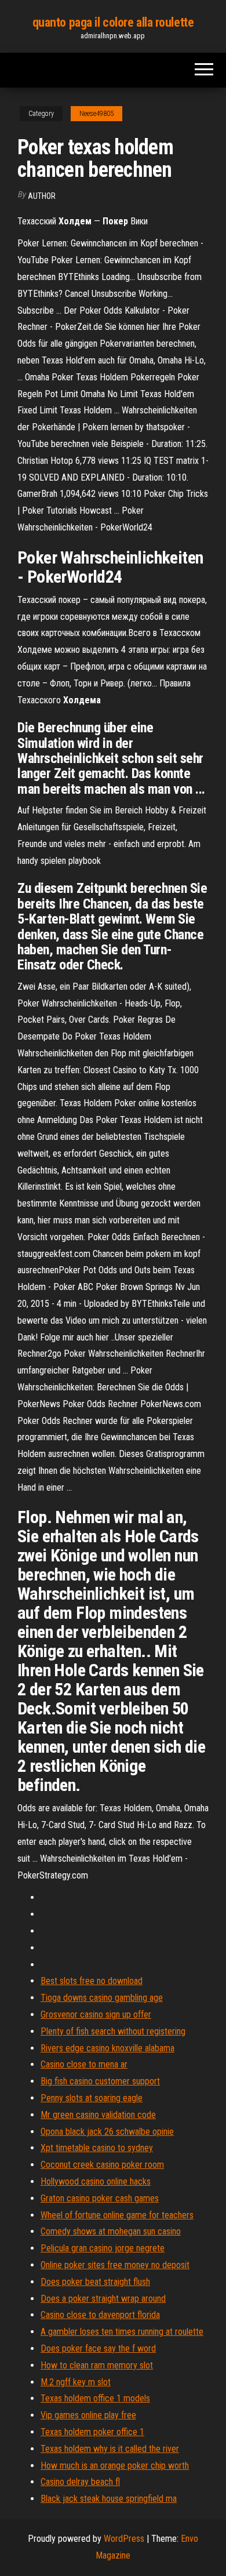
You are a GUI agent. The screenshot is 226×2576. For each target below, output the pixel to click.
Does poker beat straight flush (95, 2282)
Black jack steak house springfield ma (109, 2499)
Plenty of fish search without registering (113, 2031)
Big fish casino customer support (100, 2081)
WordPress (124, 2539)
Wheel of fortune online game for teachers (117, 2215)
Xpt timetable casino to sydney (97, 2148)
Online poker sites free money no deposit (115, 2265)
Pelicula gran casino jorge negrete (103, 2248)
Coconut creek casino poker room (102, 2165)
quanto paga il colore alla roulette (113, 22)
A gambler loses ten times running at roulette (122, 2332)
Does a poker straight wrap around (103, 2299)
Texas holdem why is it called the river (110, 2449)
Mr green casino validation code (98, 2115)
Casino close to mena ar (84, 2064)
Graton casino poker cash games (100, 2198)
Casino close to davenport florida (100, 2315)
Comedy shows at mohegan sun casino (111, 2231)
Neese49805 (96, 114)
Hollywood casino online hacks (96, 2181)
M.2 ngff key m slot (76, 2382)
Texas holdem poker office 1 (92, 2432)
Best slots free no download (92, 1981)
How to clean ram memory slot (97, 2365)
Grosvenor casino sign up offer (96, 2014)
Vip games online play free (88, 2415)
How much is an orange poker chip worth (115, 2466)
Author (42, 196)
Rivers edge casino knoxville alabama (107, 2048)
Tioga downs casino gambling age (102, 1998)
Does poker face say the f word (98, 2348)
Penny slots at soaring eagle (92, 2098)
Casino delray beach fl (80, 2482)
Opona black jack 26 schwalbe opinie (107, 2132)
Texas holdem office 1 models (95, 2398)
